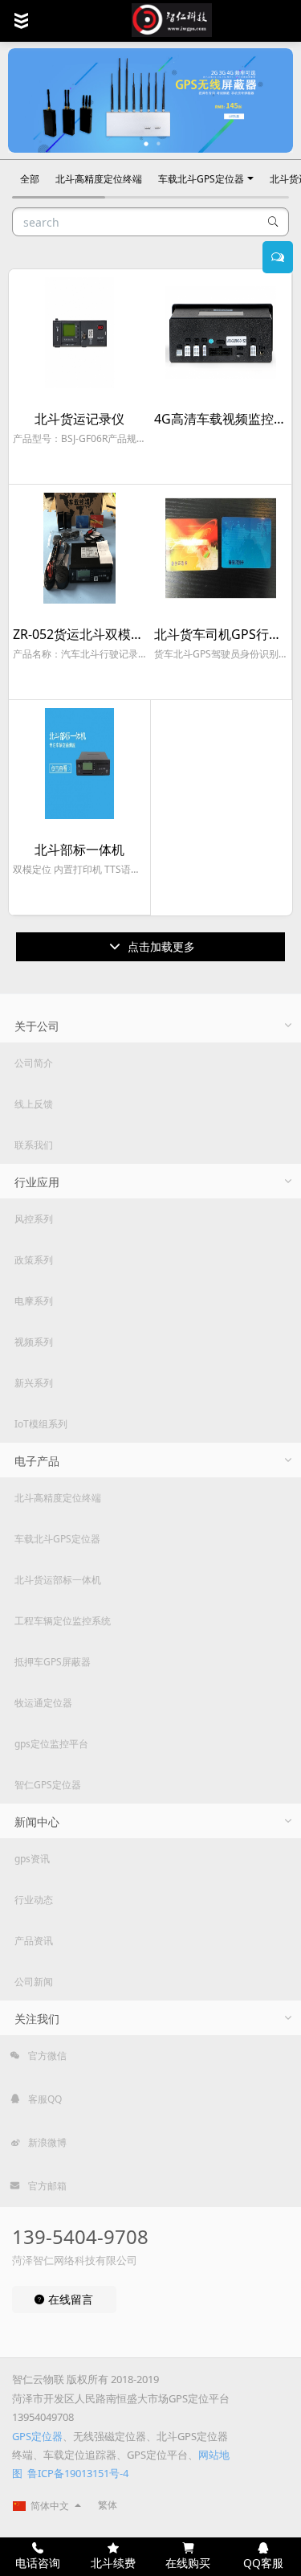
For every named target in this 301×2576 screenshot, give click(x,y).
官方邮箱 (46, 2186)
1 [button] (147, 144)
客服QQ (44, 2099)
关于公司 (37, 1026)
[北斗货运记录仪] (79, 333)
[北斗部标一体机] (79, 764)
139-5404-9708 (80, 2236)
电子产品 (37, 1461)
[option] (150, 100)
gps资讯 (32, 1859)
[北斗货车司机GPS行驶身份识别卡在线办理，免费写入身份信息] (221, 548)
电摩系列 (34, 1301)
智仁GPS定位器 (48, 1785)
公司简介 (34, 1063)
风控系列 (34, 1219)
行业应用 (37, 1182)
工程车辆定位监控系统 (63, 1621)
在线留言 (69, 2299)
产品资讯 (34, 1941)
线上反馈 (34, 1104)
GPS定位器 (37, 2436)
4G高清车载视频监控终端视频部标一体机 (221, 419)
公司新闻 (34, 1982)
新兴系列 (34, 1383)
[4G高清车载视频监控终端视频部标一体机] (221, 333)
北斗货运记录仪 (79, 419)
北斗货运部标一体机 (58, 1580)
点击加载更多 (160, 946)
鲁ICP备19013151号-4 (78, 2473)
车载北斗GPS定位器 (201, 179)
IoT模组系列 (41, 1424)
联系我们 (34, 1145)
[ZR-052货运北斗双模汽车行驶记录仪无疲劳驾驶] (79, 548)
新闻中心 (37, 1822)
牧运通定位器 (43, 1703)
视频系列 (34, 1342)
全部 (30, 179)
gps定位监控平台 (51, 1744)
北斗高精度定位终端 (99, 179)
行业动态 (34, 1900)
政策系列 (34, 1260)
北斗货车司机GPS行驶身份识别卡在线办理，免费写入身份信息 (221, 635)
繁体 (108, 2505)
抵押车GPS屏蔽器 (53, 1662)
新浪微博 (46, 2142)
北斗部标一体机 (79, 850)
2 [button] (159, 144)
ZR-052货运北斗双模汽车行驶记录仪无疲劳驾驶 (79, 635)
